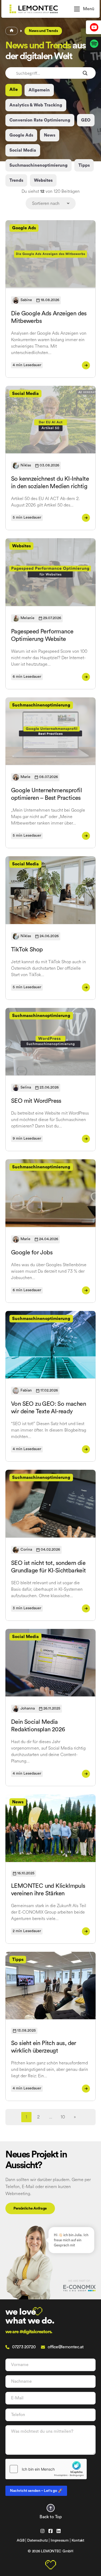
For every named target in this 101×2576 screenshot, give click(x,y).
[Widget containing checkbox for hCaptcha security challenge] (46, 2469)
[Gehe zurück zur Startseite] (39, 9)
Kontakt (78, 2541)
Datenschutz (37, 2541)
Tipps (84, 165)
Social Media (23, 150)
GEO (86, 120)
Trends (16, 180)
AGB (20, 2541)
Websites (43, 180)
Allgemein (39, 90)
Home (12, 31)
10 (63, 2117)
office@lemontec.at (66, 2347)
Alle (14, 90)
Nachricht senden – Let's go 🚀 (36, 2491)
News (50, 135)
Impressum (60, 2541)
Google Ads (21, 135)
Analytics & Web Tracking (36, 105)
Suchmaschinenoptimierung (39, 165)
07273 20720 (24, 2347)
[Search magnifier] (85, 73)
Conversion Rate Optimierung (40, 120)
